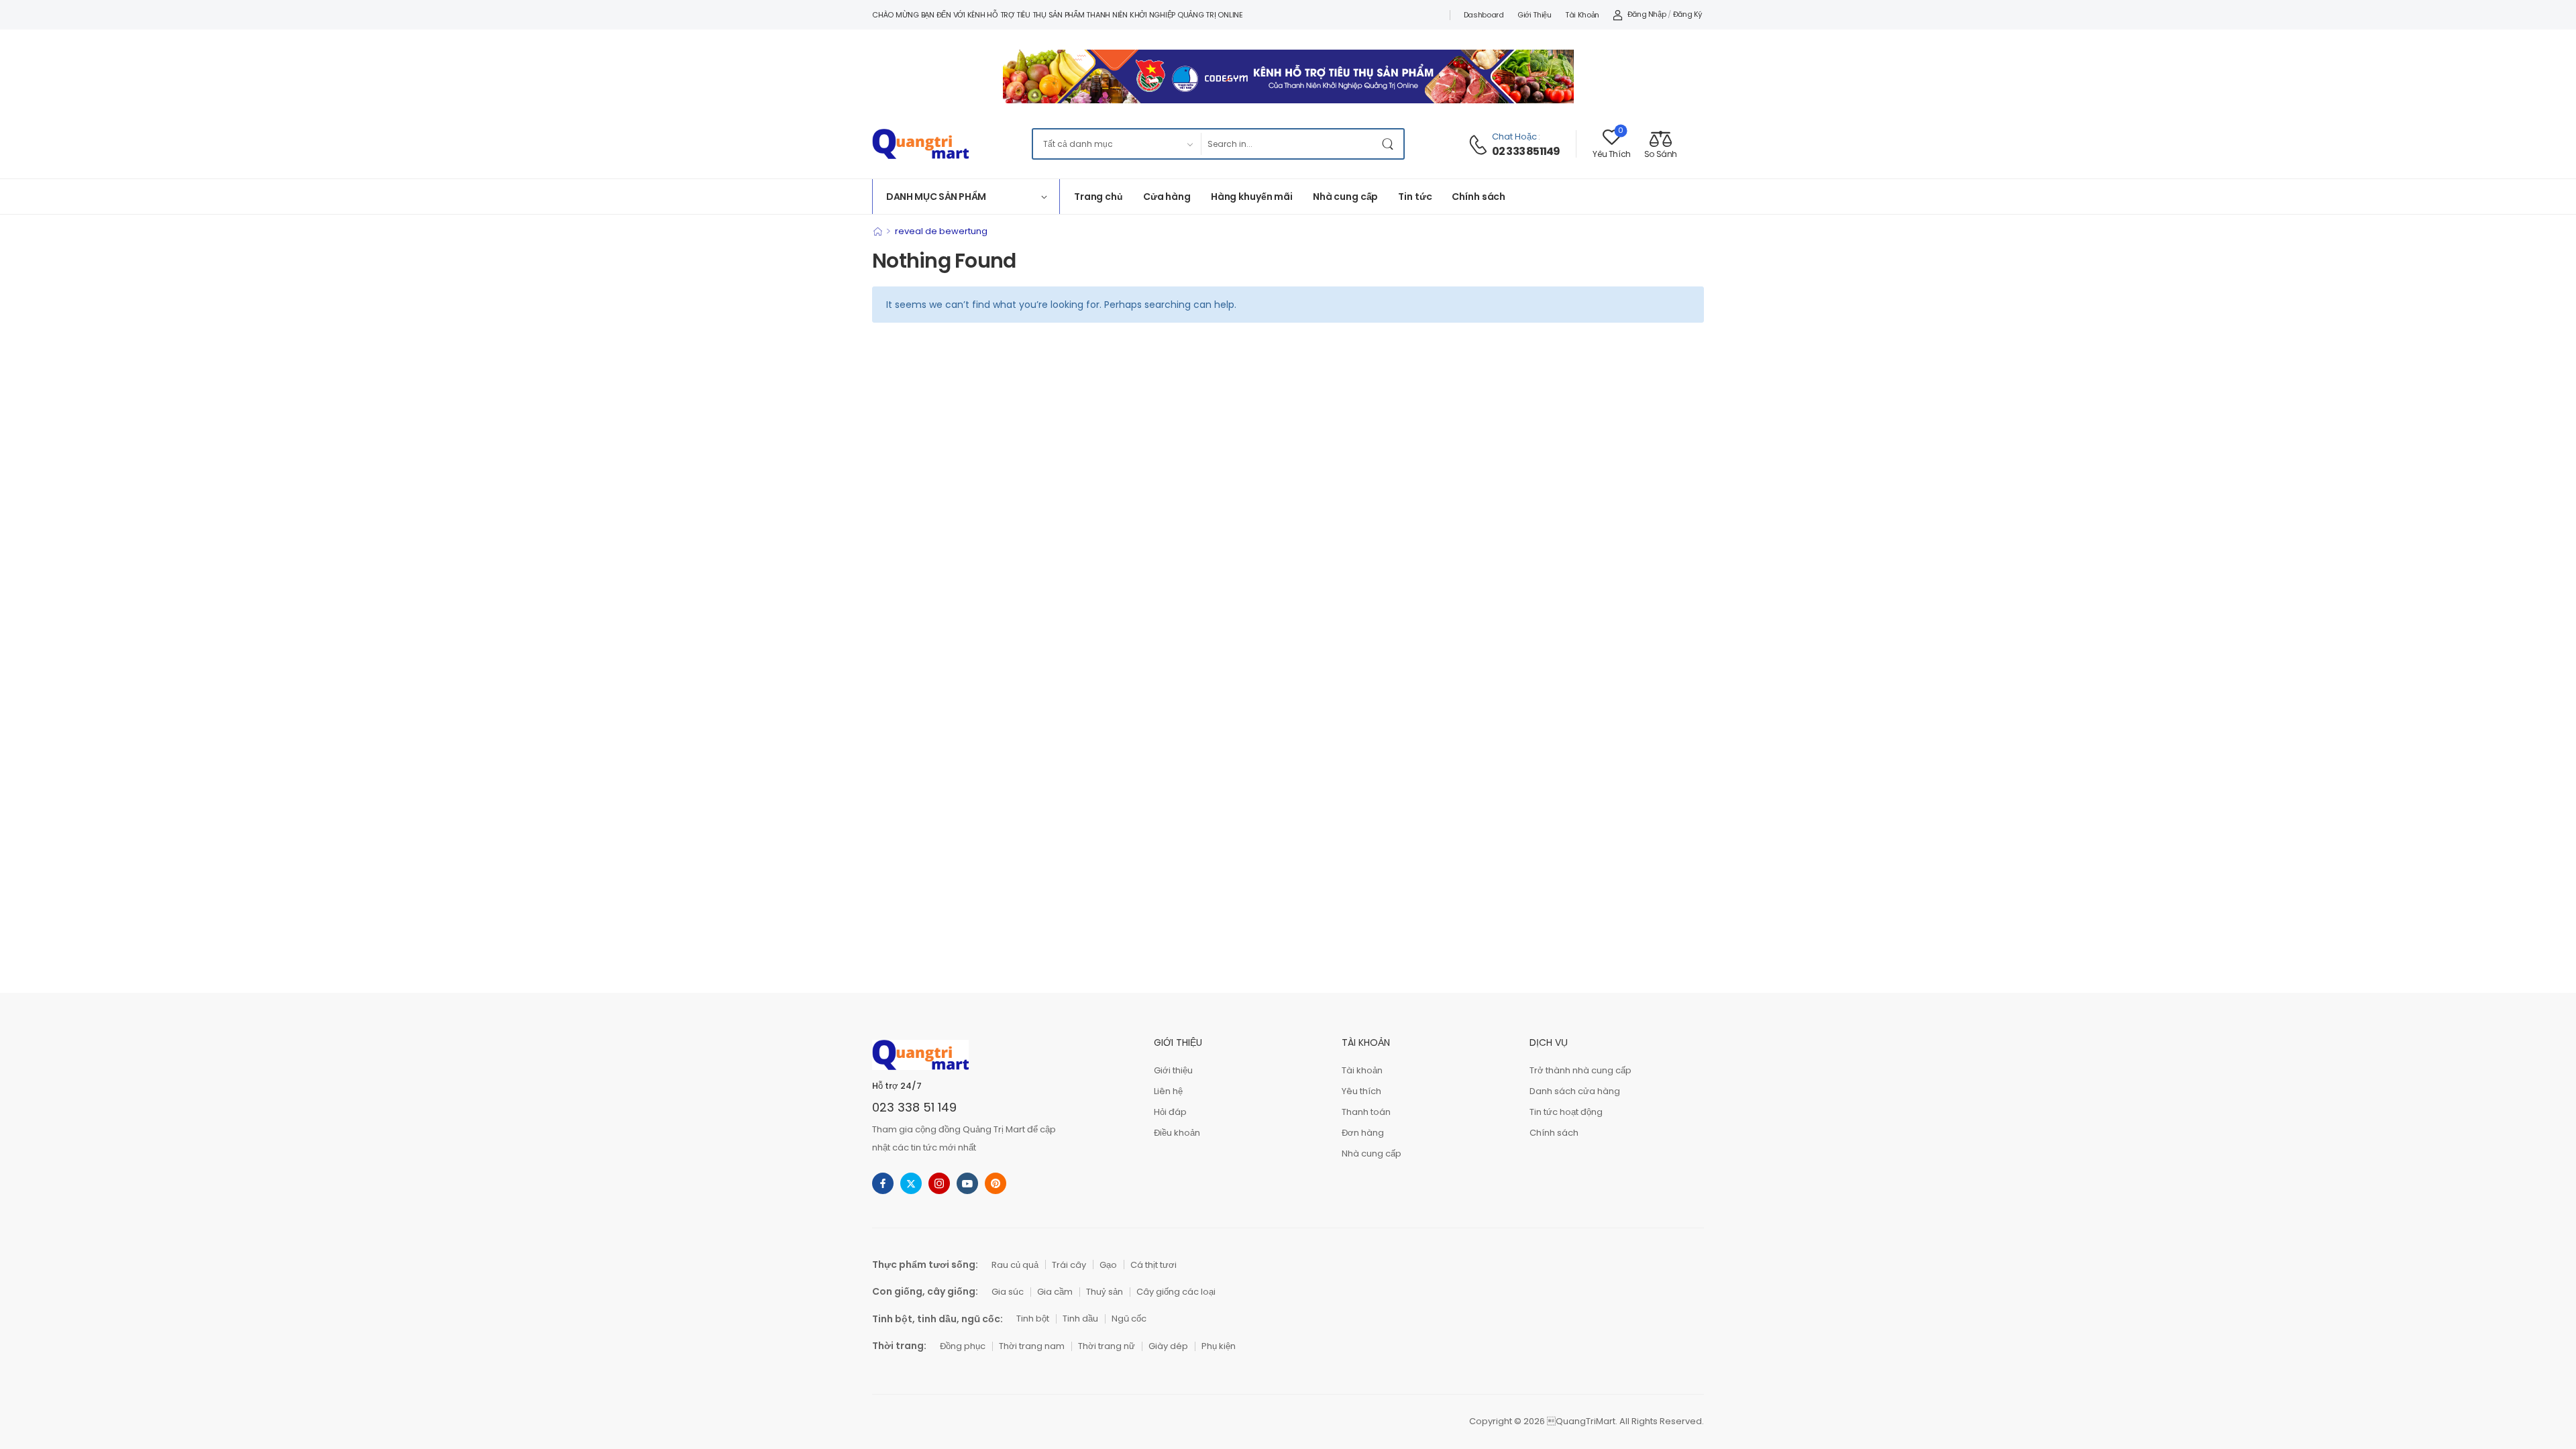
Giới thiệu (1535, 15)
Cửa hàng (1167, 197)
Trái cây (1069, 1265)
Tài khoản (1582, 15)
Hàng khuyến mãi (1252, 197)
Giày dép (1168, 1346)
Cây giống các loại (1176, 1292)
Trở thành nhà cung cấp (1580, 1070)
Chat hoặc (1514, 137)
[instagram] (939, 1183)
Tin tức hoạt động (1566, 1112)
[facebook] (883, 1183)
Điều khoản (1177, 1133)
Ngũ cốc (1129, 1319)
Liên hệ (1168, 1091)
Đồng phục (963, 1346)
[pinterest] (996, 1183)
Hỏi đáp (1170, 1112)
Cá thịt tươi (1153, 1265)
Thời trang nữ (1107, 1346)
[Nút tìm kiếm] (1390, 144)
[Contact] (1480, 145)
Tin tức (1415, 197)
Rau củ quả (1015, 1265)
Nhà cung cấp (1345, 197)
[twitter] (911, 1183)
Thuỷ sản (1105, 1292)
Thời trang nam (1032, 1346)
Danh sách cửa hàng (1575, 1091)
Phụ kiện (1219, 1346)
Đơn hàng (1363, 1133)
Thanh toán (1366, 1112)
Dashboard (1484, 15)
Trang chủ (1098, 197)
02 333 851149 (1526, 152)
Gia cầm (1055, 1292)
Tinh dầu (1080, 1319)
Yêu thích (1361, 1091)
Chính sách (1479, 197)
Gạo (1108, 1265)
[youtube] (967, 1183)
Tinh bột (1033, 1319)
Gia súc (1008, 1292)
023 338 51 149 (914, 1107)
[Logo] (920, 144)
